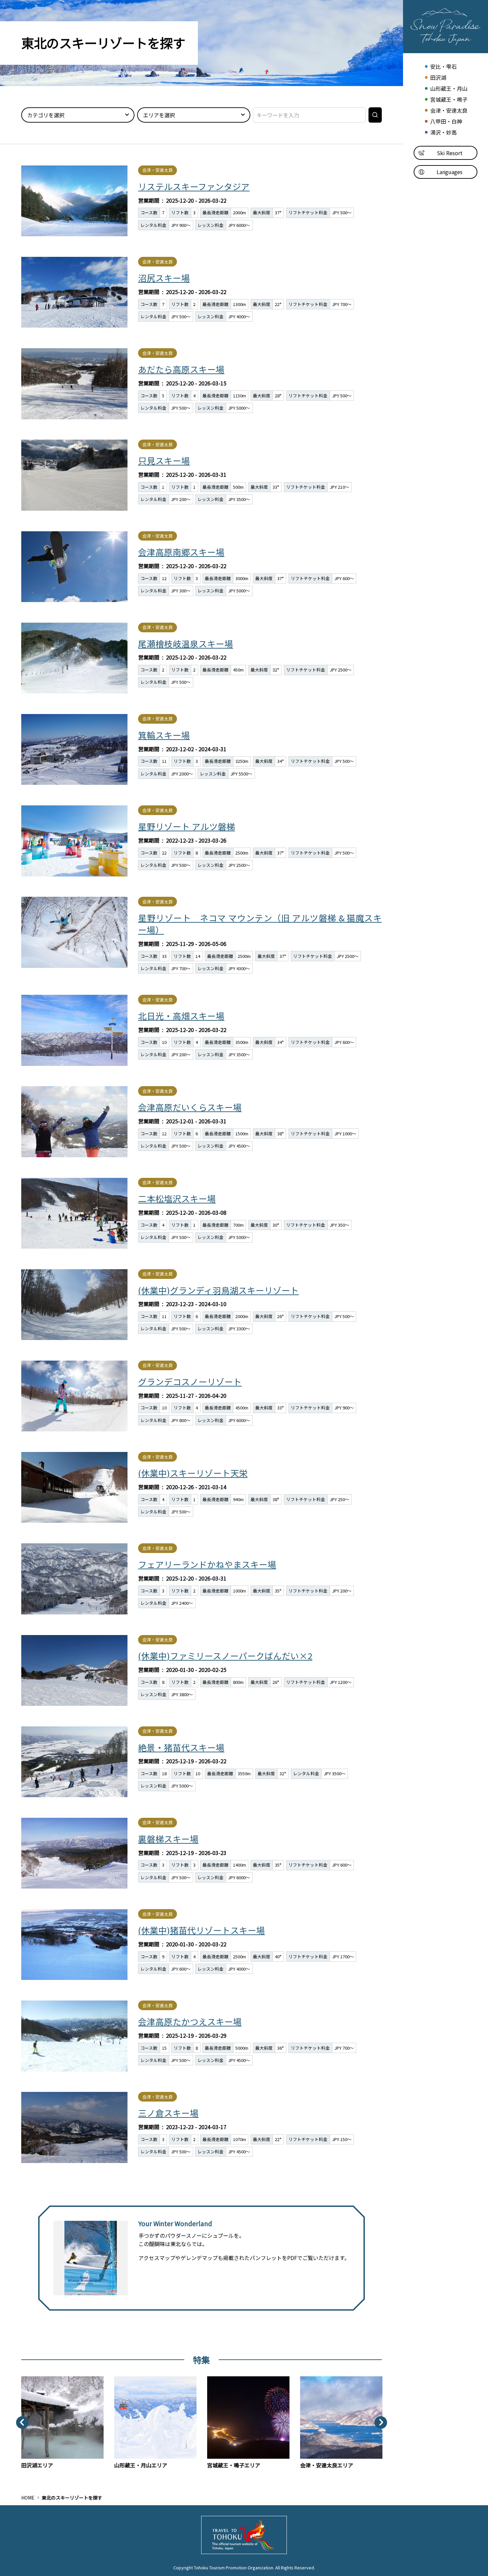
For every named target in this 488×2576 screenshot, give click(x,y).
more (28, 2380)
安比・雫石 (443, 67)
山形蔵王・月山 (449, 89)
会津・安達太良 (449, 110)
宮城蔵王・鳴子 (449, 100)
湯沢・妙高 (443, 132)
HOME (28, 2498)
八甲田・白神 (446, 121)
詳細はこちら (202, 200)
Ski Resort (450, 153)
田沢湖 (438, 78)
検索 (376, 117)
